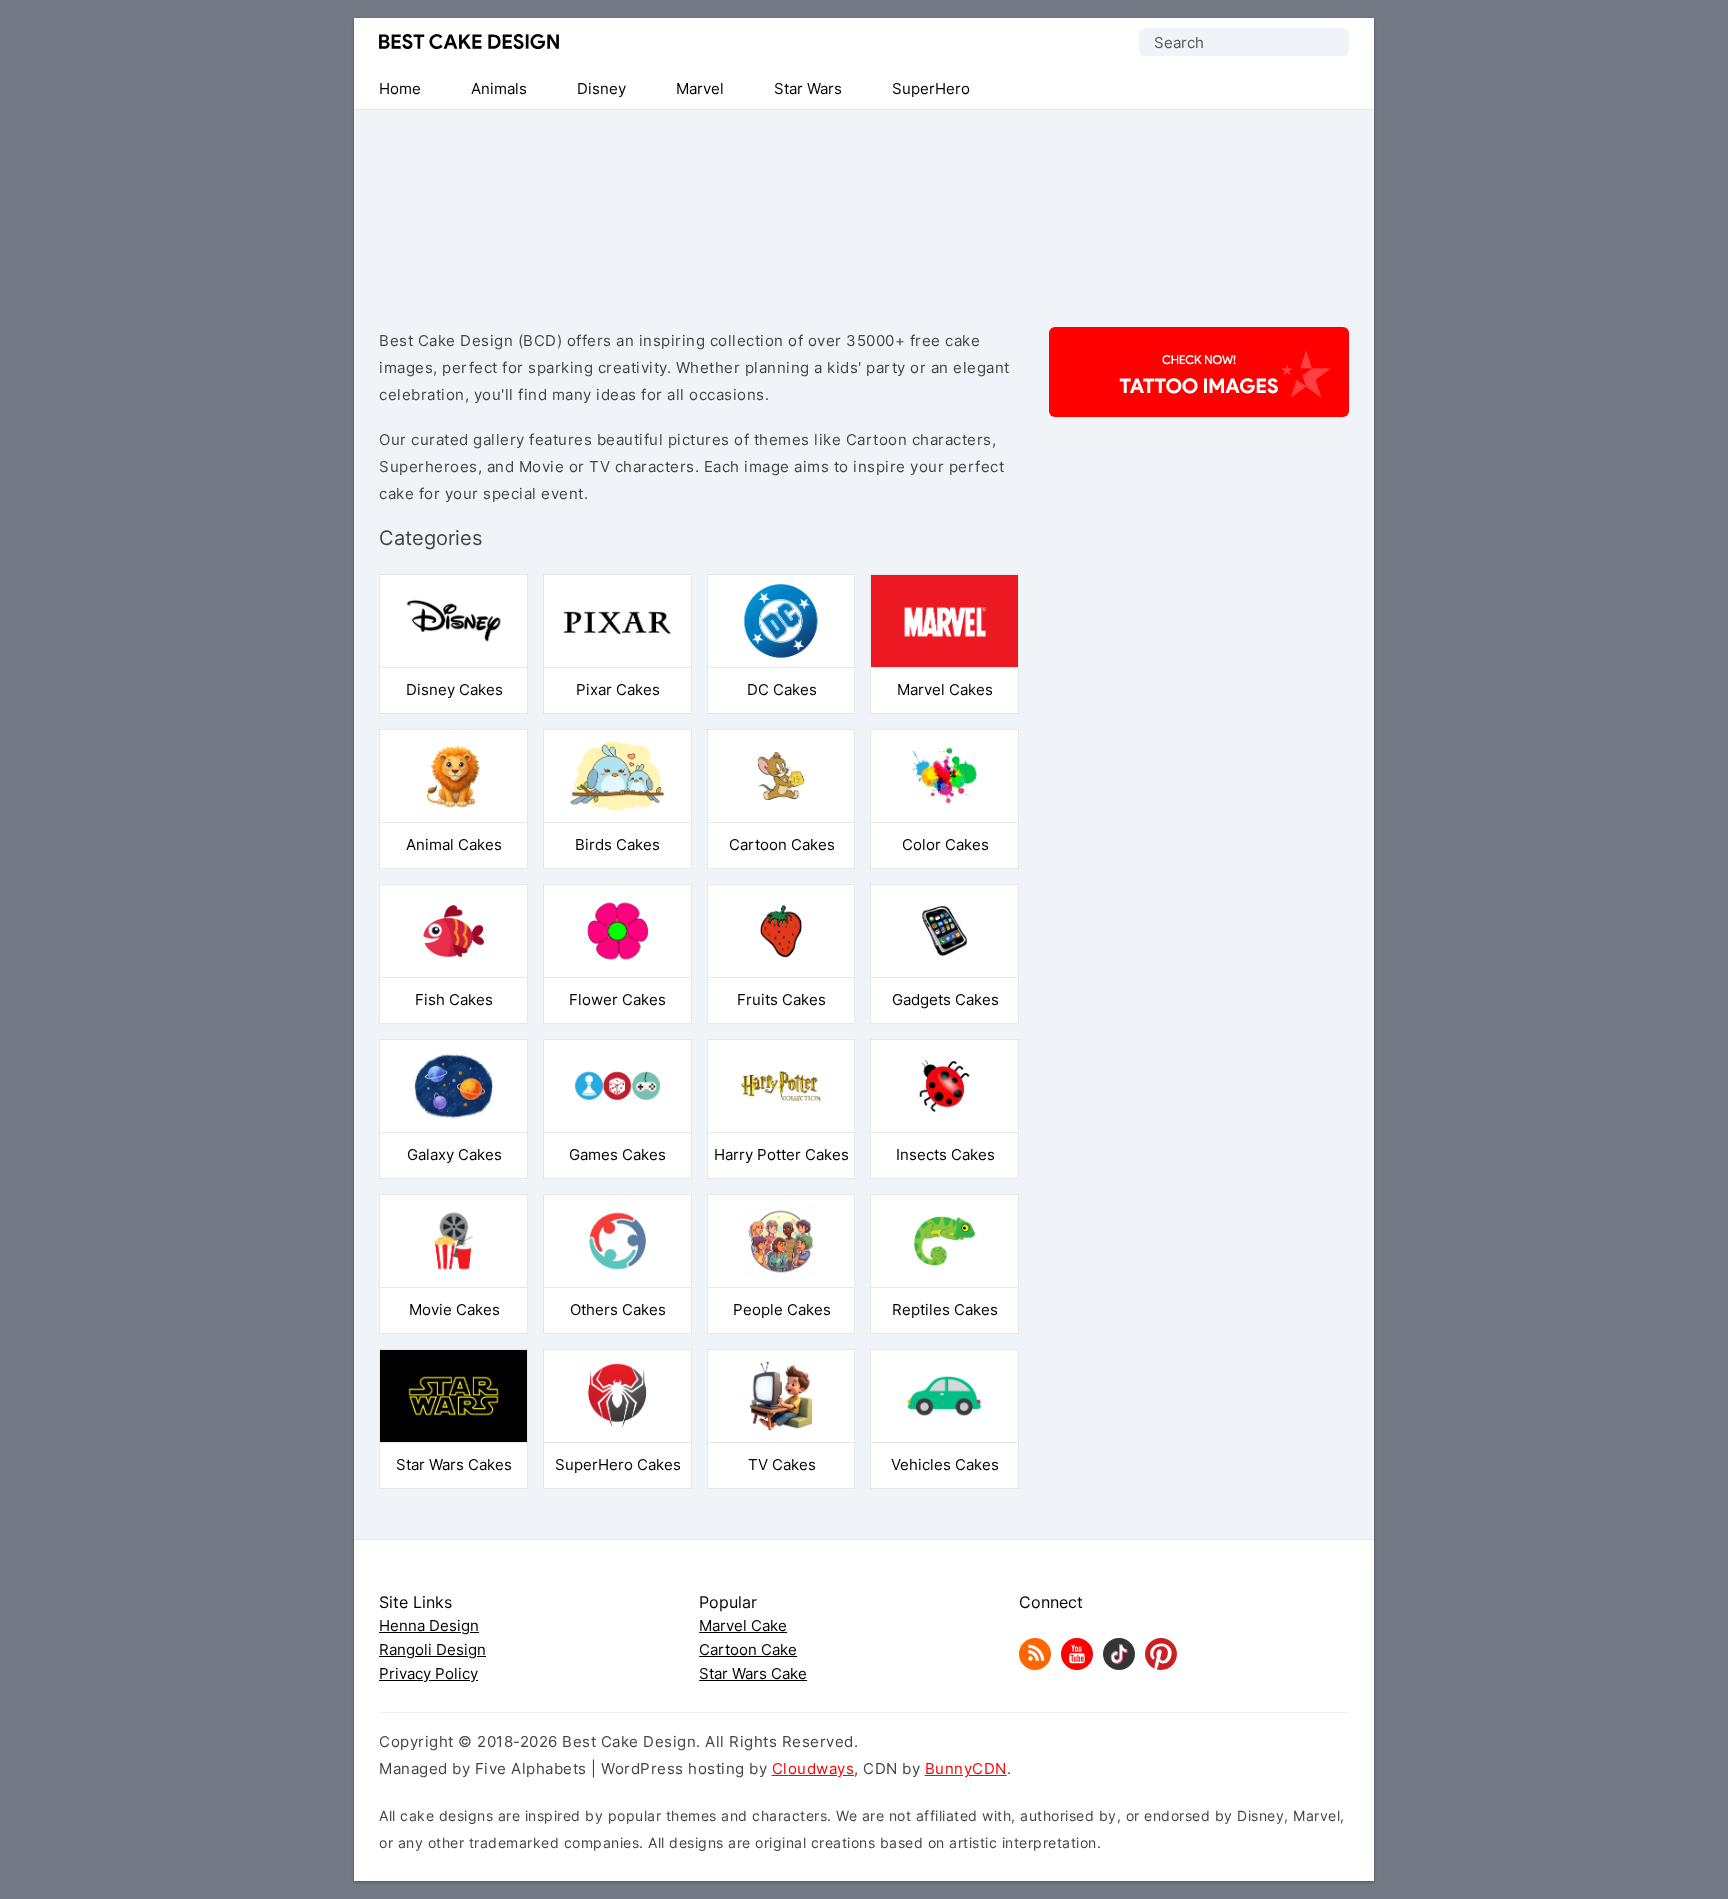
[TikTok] (1119, 1664)
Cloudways (813, 1768)
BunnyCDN (966, 1768)
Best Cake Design (469, 42)
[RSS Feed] (1035, 1664)
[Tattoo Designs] (1199, 399)
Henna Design (429, 1625)
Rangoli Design (432, 1649)
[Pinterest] (1161, 1664)
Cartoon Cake (748, 1649)
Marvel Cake (743, 1625)
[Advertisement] (864, 202)
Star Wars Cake (753, 1673)
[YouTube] (1077, 1664)
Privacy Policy (428, 1673)
